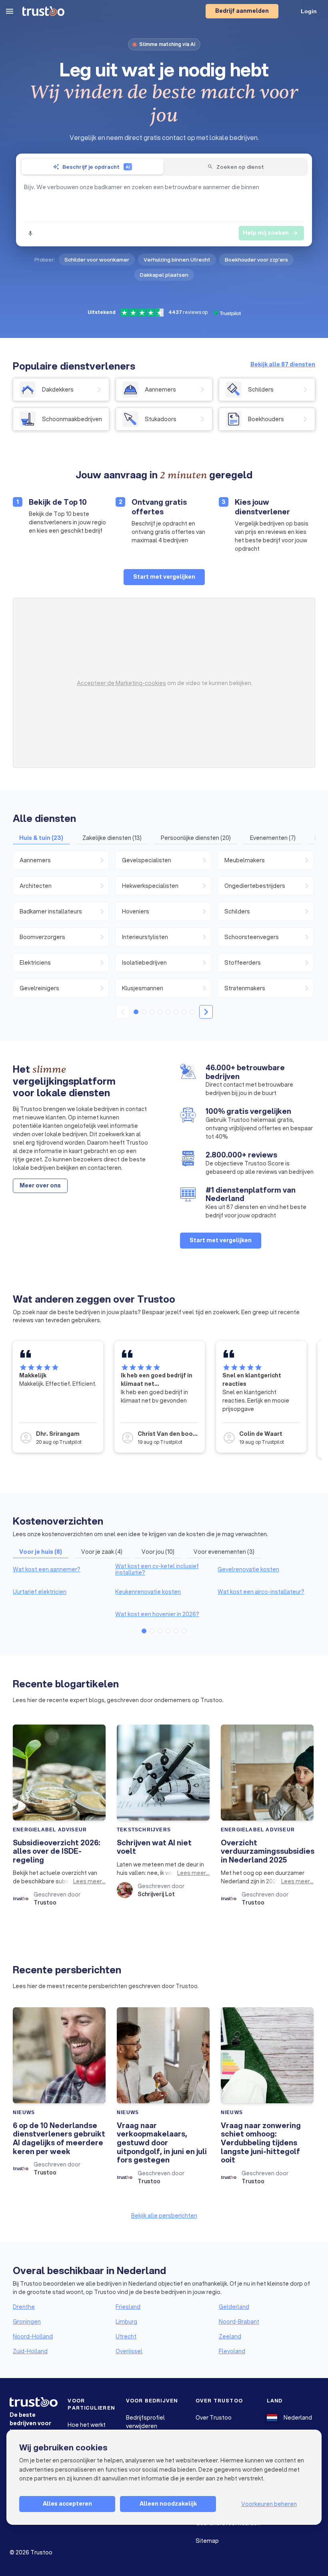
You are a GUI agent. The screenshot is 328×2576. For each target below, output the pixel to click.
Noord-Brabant (239, 2322)
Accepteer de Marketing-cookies (121, 683)
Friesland (128, 2307)
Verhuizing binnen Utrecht (177, 260)
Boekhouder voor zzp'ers (256, 260)
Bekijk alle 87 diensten (283, 364)
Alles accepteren (67, 2504)
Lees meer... (89, 1881)
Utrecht (126, 2336)
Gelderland (234, 2307)
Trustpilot (70, 1442)
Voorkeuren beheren (269, 2504)
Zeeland (230, 2336)
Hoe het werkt (87, 2425)
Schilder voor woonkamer (97, 260)
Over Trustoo (214, 2418)
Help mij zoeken (271, 233)
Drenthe (24, 2307)
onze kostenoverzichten (60, 1534)
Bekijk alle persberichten (164, 2216)
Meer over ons (40, 1185)
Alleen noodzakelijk (168, 2504)
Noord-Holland (33, 2336)
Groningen (27, 2322)
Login (309, 11)
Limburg (126, 2322)
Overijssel (129, 2351)
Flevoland (232, 2351)
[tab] (92, 167)
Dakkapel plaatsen (164, 275)
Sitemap (207, 2541)
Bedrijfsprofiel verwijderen (145, 2422)
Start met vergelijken (164, 577)
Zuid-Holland (30, 2351)
